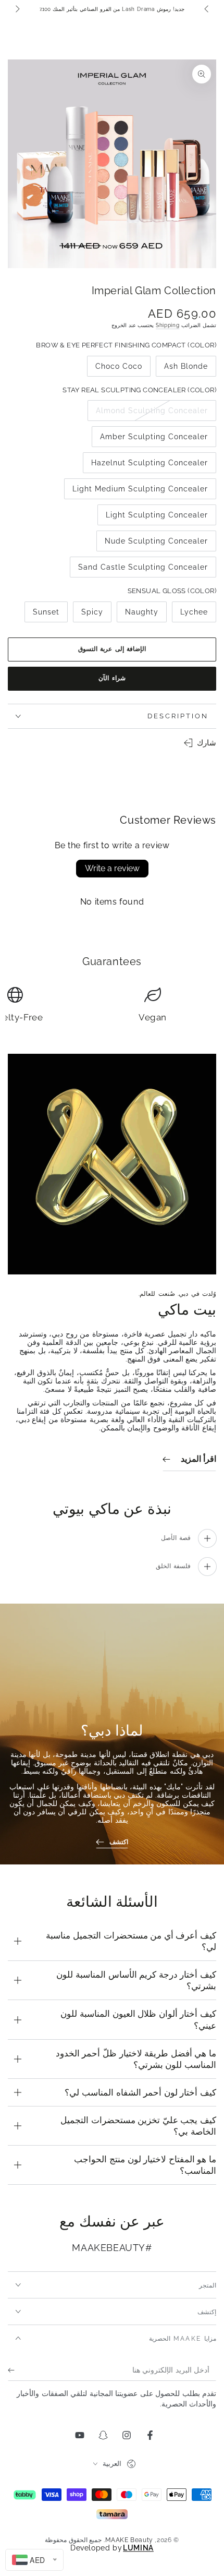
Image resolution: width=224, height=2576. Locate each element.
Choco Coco (119, 369)
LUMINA (138, 2548)
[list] (112, 1006)
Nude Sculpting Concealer (157, 544)
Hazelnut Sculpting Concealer (150, 466)
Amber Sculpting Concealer (154, 440)
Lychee (190, 615)
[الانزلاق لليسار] (207, 9)
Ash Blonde (186, 369)
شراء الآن (112, 678)
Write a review (112, 868)
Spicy (88, 615)
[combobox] (34, 2560)
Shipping (168, 325)
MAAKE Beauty (129, 2540)
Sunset (42, 615)
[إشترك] (14, 2370)
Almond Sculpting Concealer (152, 414)
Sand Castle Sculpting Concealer (143, 570)
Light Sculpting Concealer (157, 518)
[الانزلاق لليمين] (17, 9)
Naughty (138, 615)
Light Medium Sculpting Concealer (140, 492)
